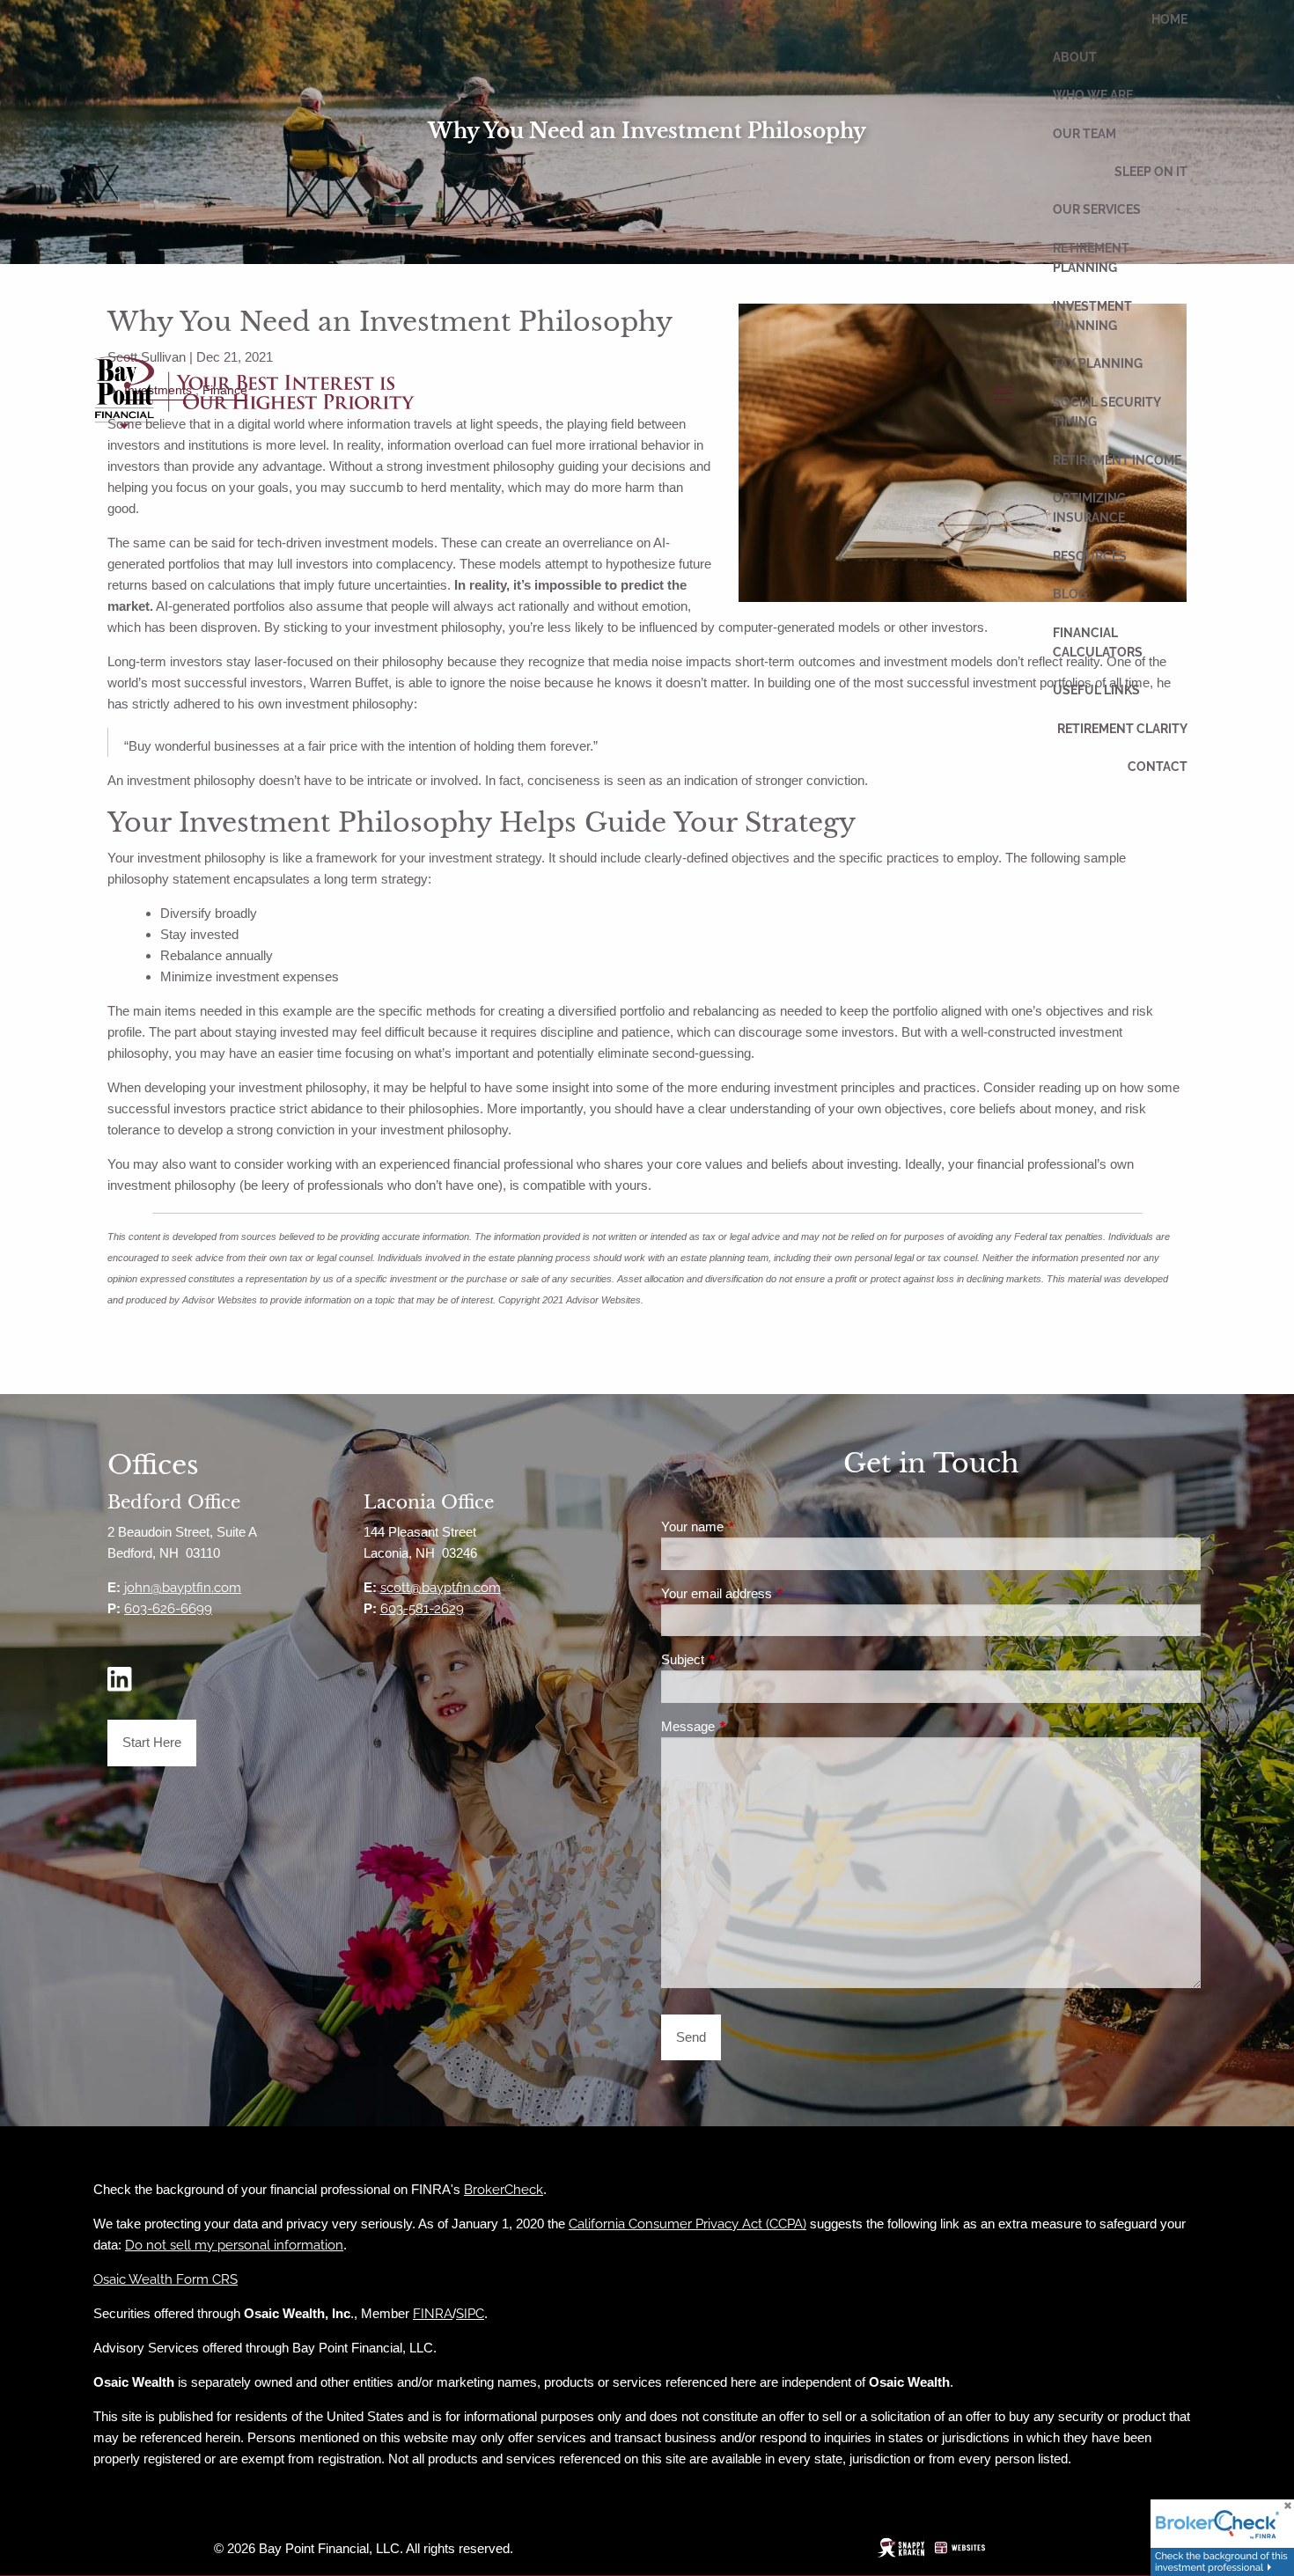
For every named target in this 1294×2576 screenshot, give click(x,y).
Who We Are (1093, 95)
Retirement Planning (1091, 258)
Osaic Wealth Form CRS (165, 2279)
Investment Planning (1092, 316)
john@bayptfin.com (183, 1588)
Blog (1070, 594)
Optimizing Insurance (1089, 508)
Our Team (1084, 134)
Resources (1090, 556)
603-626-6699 (168, 1609)
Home (1169, 19)
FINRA (433, 2314)
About (1075, 57)
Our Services (1097, 209)
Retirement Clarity (1122, 729)
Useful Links (1096, 690)
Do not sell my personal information (234, 2245)
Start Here (152, 1742)
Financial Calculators (1098, 642)
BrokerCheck (504, 2190)
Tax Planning (1098, 363)
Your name (753, 1527)
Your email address (777, 1593)
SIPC (470, 2314)
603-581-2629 (422, 1609)
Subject (743, 1659)
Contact (1158, 767)
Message (749, 1726)
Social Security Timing (1107, 412)
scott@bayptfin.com (441, 1588)
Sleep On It (1151, 172)
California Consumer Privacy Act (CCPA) (687, 2224)
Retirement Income (1117, 460)
